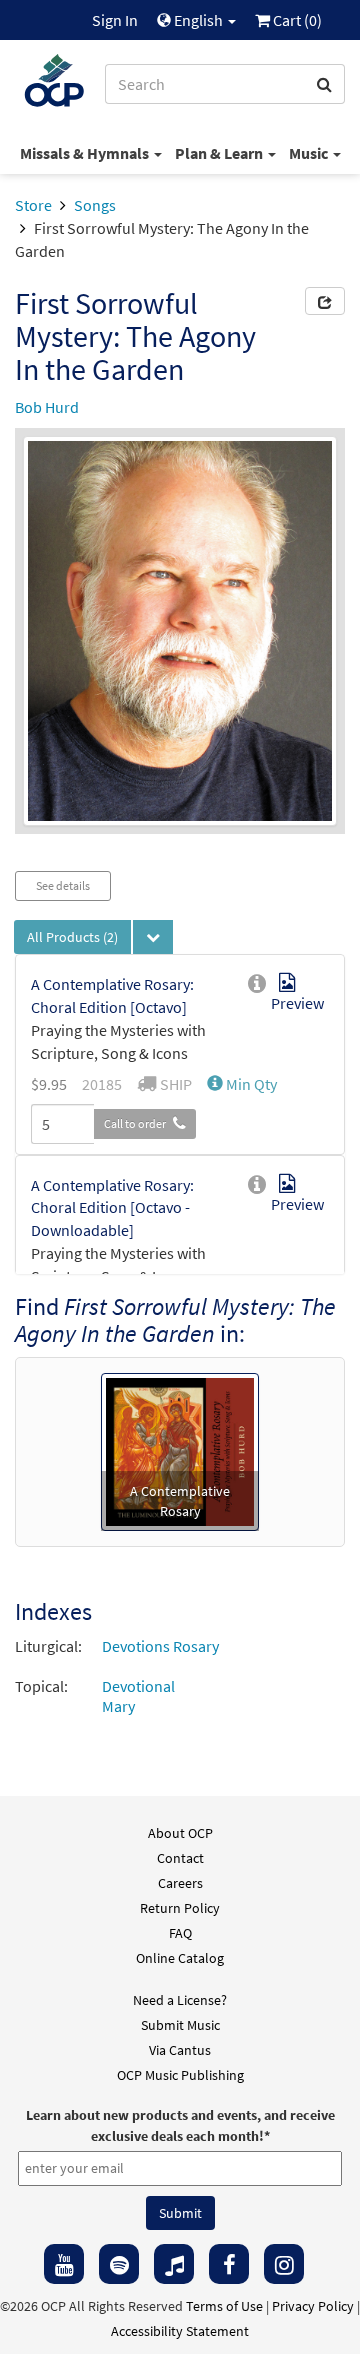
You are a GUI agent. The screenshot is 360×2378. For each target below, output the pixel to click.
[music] (174, 2264)
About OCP (180, 1833)
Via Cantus (180, 2050)
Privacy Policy (313, 2306)
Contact (180, 1858)
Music (310, 153)
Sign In (115, 20)
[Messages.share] (325, 301)
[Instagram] (284, 2264)
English (198, 20)
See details (63, 885)
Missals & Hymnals (86, 153)
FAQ (180, 1933)
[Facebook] (229, 2264)
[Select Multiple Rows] (153, 937)
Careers (180, 1883)
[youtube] (64, 2264)
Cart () (296, 20)
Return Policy (180, 1908)
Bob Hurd (47, 407)
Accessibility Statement (180, 2331)
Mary (118, 1706)
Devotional (138, 1686)
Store (33, 205)
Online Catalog (180, 1958)
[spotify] (119, 2264)
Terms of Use (224, 2306)
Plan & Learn (220, 153)
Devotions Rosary (160, 1646)
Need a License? (180, 2000)
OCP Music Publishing (180, 2075)
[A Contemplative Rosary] (180, 1450)
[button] (242, 1084)
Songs (95, 205)
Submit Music (180, 2025)
